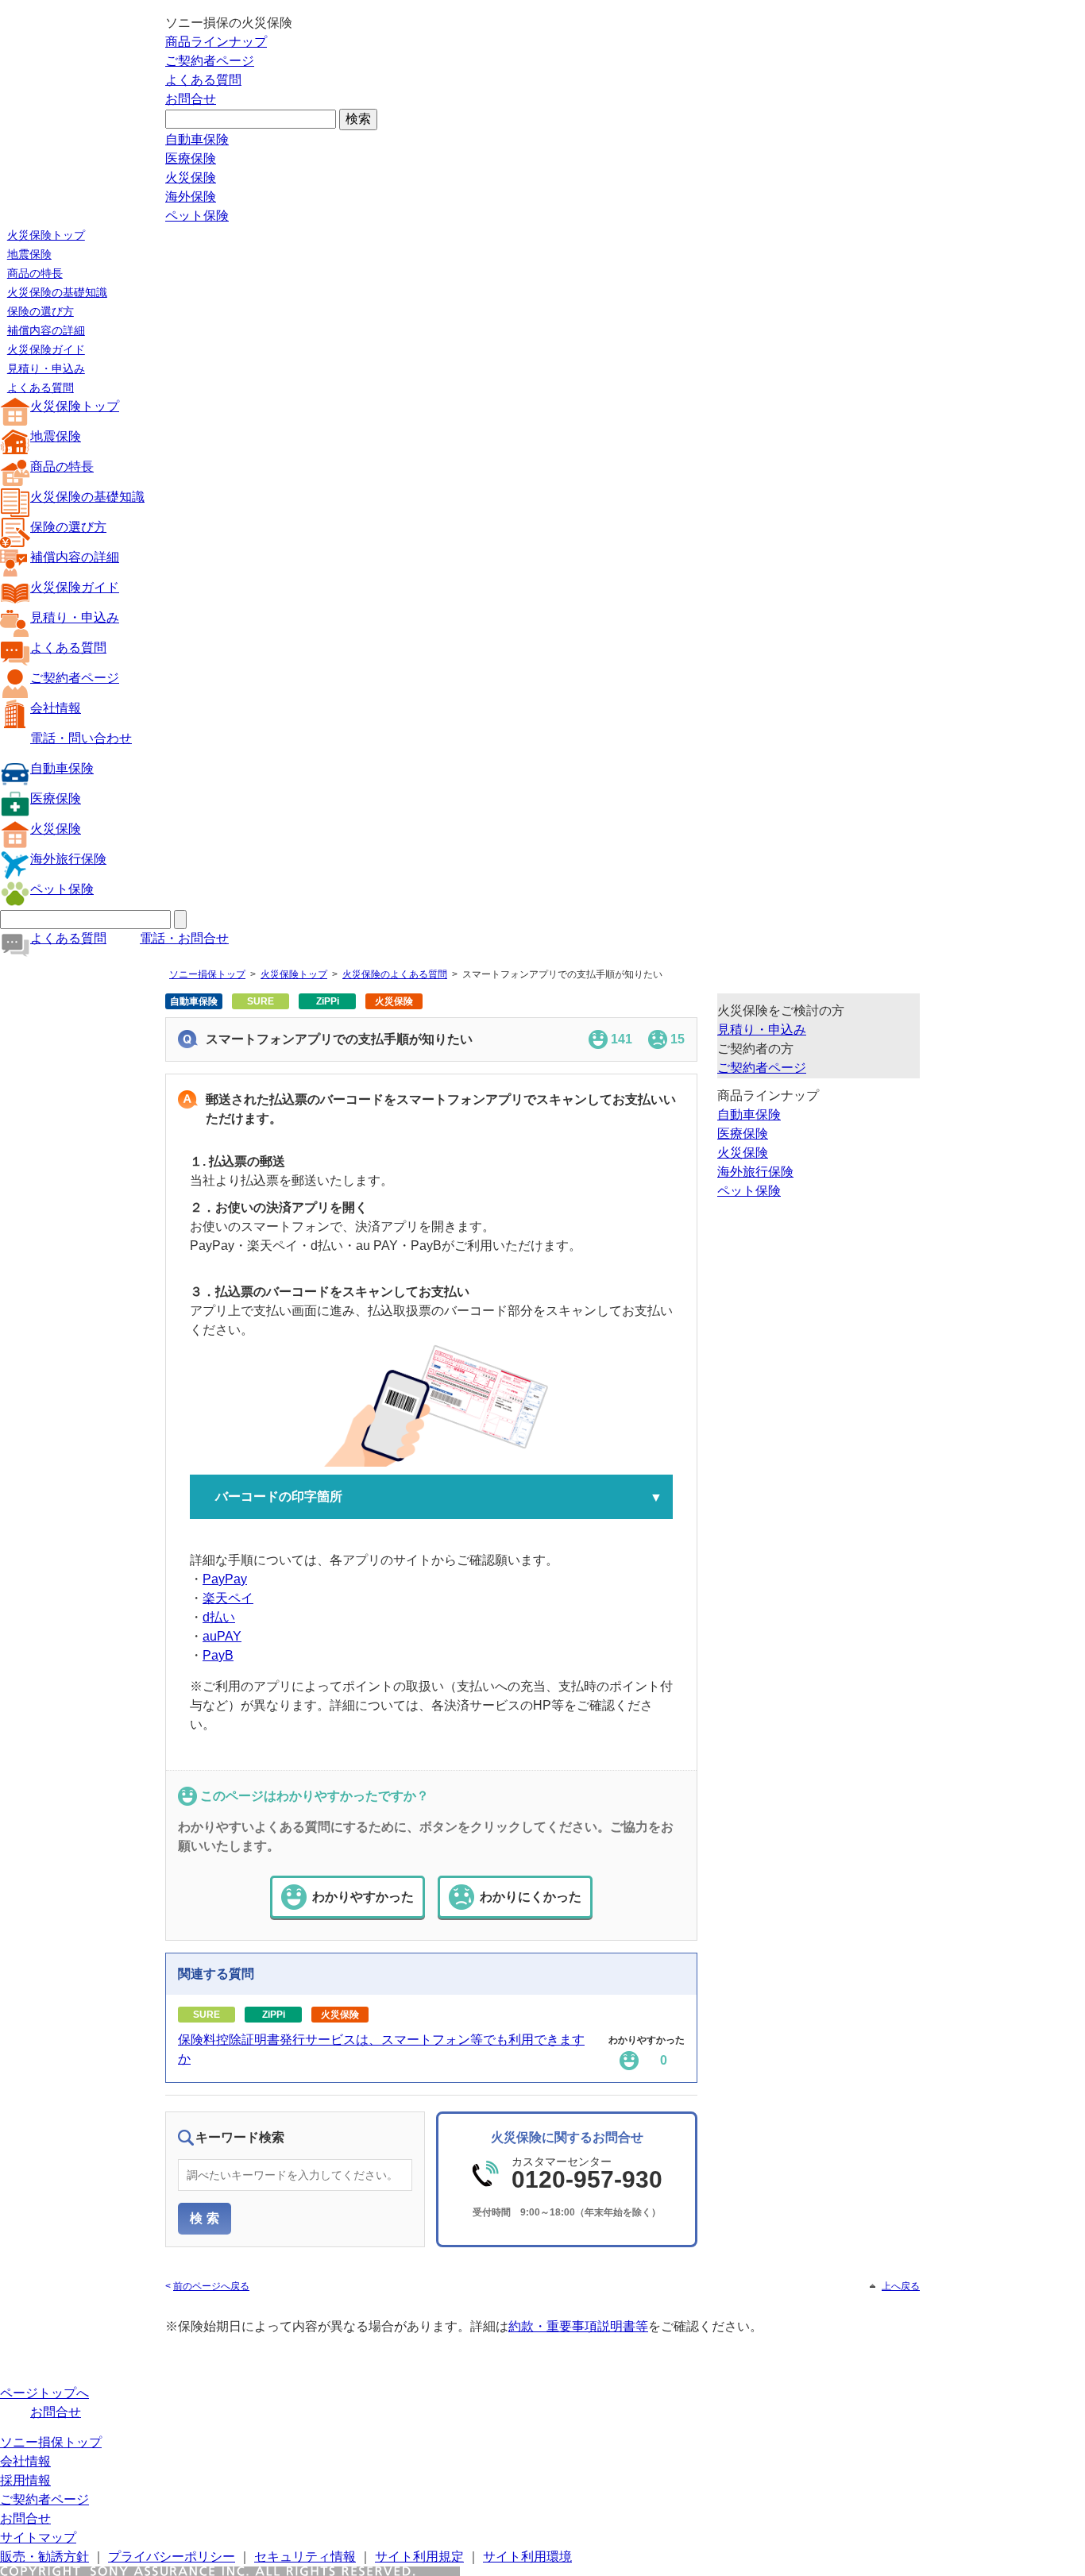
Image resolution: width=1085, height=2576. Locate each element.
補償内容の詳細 (46, 330)
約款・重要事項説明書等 (578, 2326)
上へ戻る (901, 2286)
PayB (218, 1655)
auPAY (222, 1636)
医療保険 (191, 158)
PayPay (225, 1579)
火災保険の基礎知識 (57, 292)
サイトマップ (38, 2537)
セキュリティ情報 (305, 2557)
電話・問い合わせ (81, 738)
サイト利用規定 (419, 2557)
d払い (219, 1617)
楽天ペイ (228, 1598)
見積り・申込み (46, 368)
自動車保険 (197, 139)
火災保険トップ (46, 235)
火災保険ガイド (46, 349)
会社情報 (56, 708)
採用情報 (25, 2480)
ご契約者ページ (210, 61)
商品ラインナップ (216, 42)
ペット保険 (197, 216)
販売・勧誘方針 (44, 2557)
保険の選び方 (41, 311)
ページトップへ (44, 2393)
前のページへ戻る (211, 2286)
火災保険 (191, 177)
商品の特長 (35, 273)
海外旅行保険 (68, 859)
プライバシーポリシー (172, 2557)
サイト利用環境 (527, 2557)
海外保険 (191, 197)
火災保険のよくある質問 (395, 974)
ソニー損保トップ (207, 974)
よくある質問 (203, 80)
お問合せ (191, 99)
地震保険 (29, 254)
